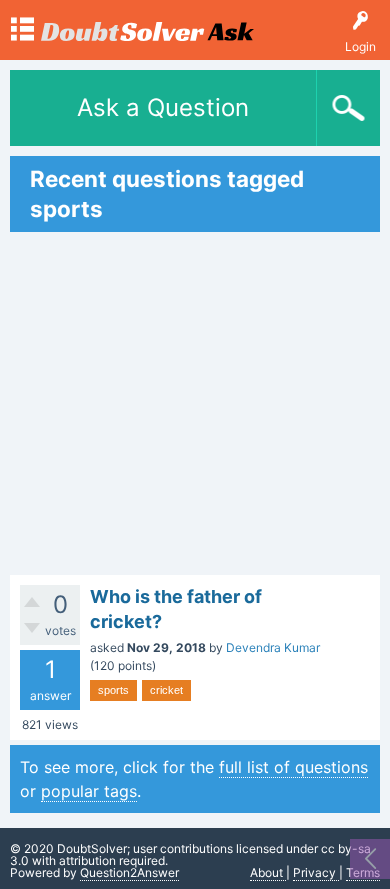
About (268, 872)
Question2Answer (129, 872)
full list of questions (293, 767)
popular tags (89, 791)
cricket (166, 690)
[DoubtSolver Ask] (147, 22)
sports (113, 690)
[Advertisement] (195, 403)
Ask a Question (163, 107)
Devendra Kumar (273, 647)
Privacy (316, 872)
